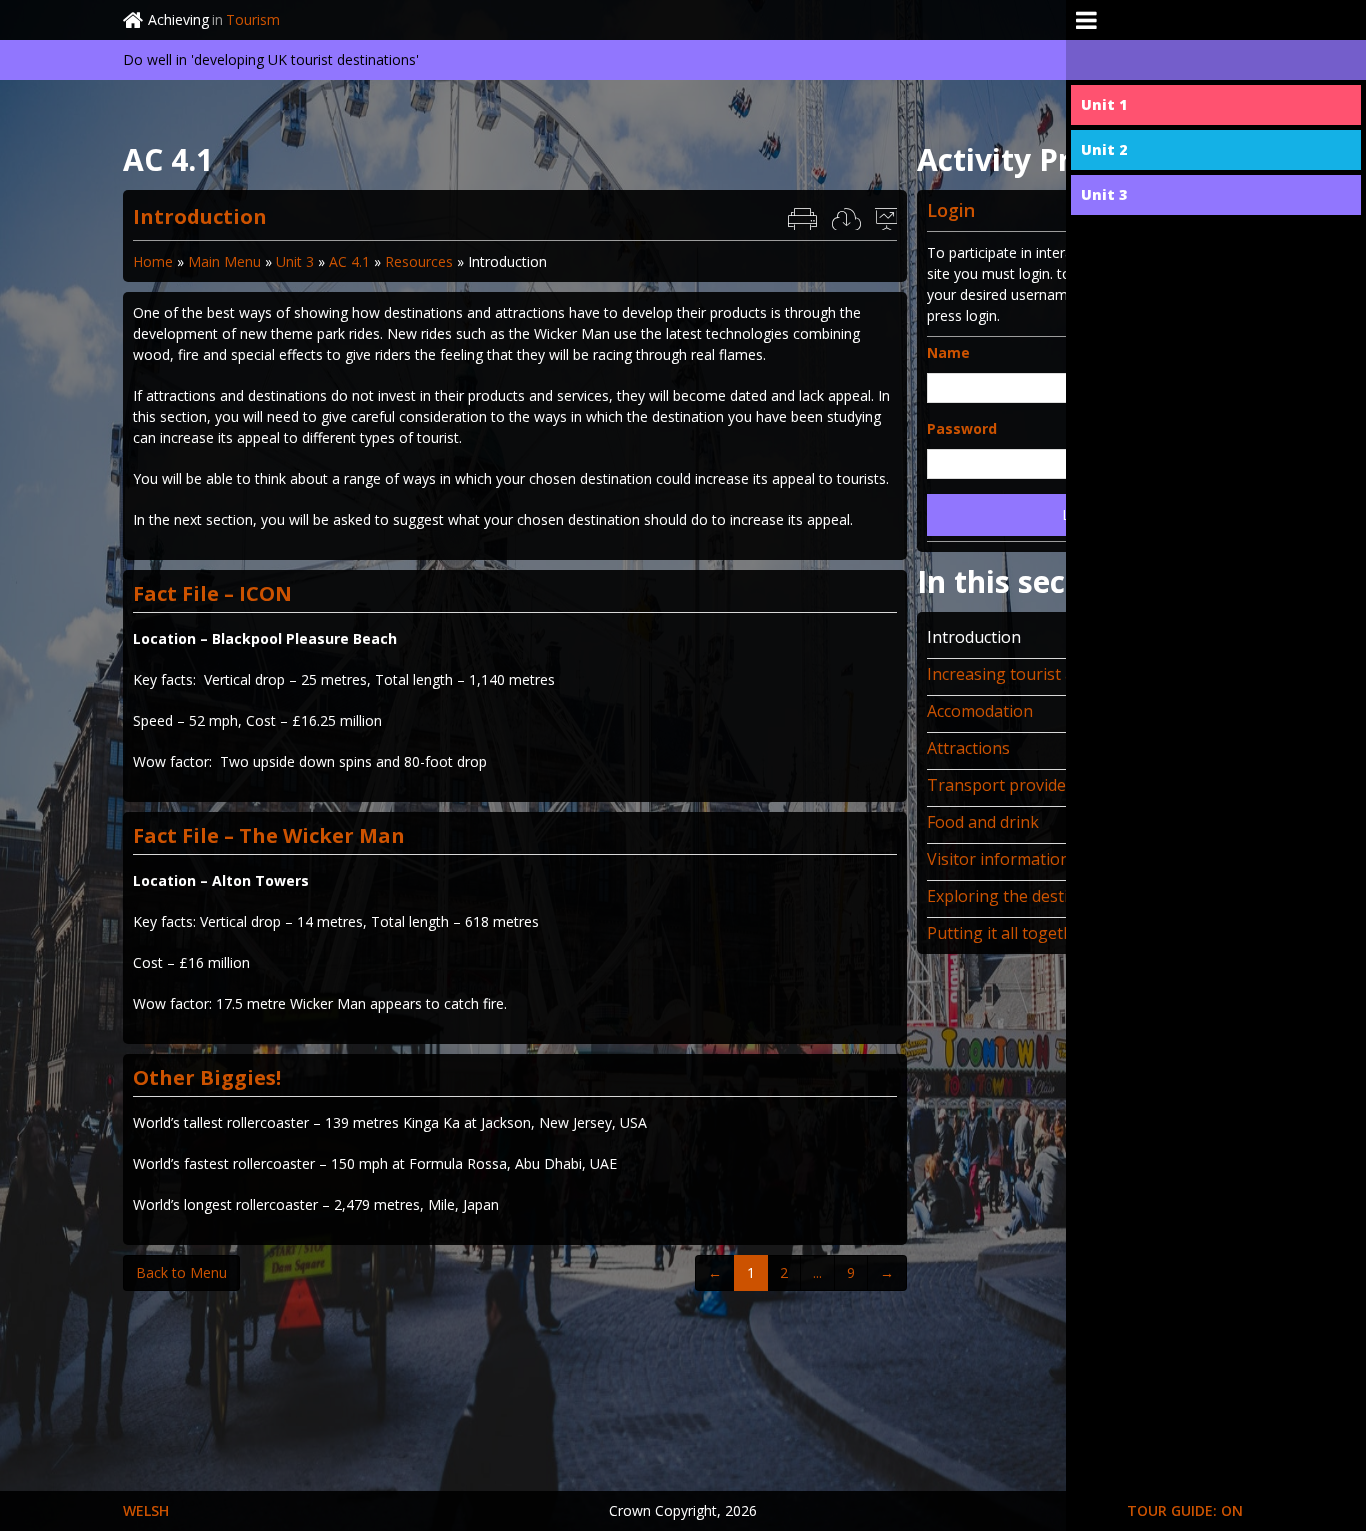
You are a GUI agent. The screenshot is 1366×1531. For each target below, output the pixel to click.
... (817, 1272)
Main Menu (224, 261)
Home (153, 261)
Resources (419, 261)
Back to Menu (181, 1272)
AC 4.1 (349, 261)
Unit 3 (295, 261)
